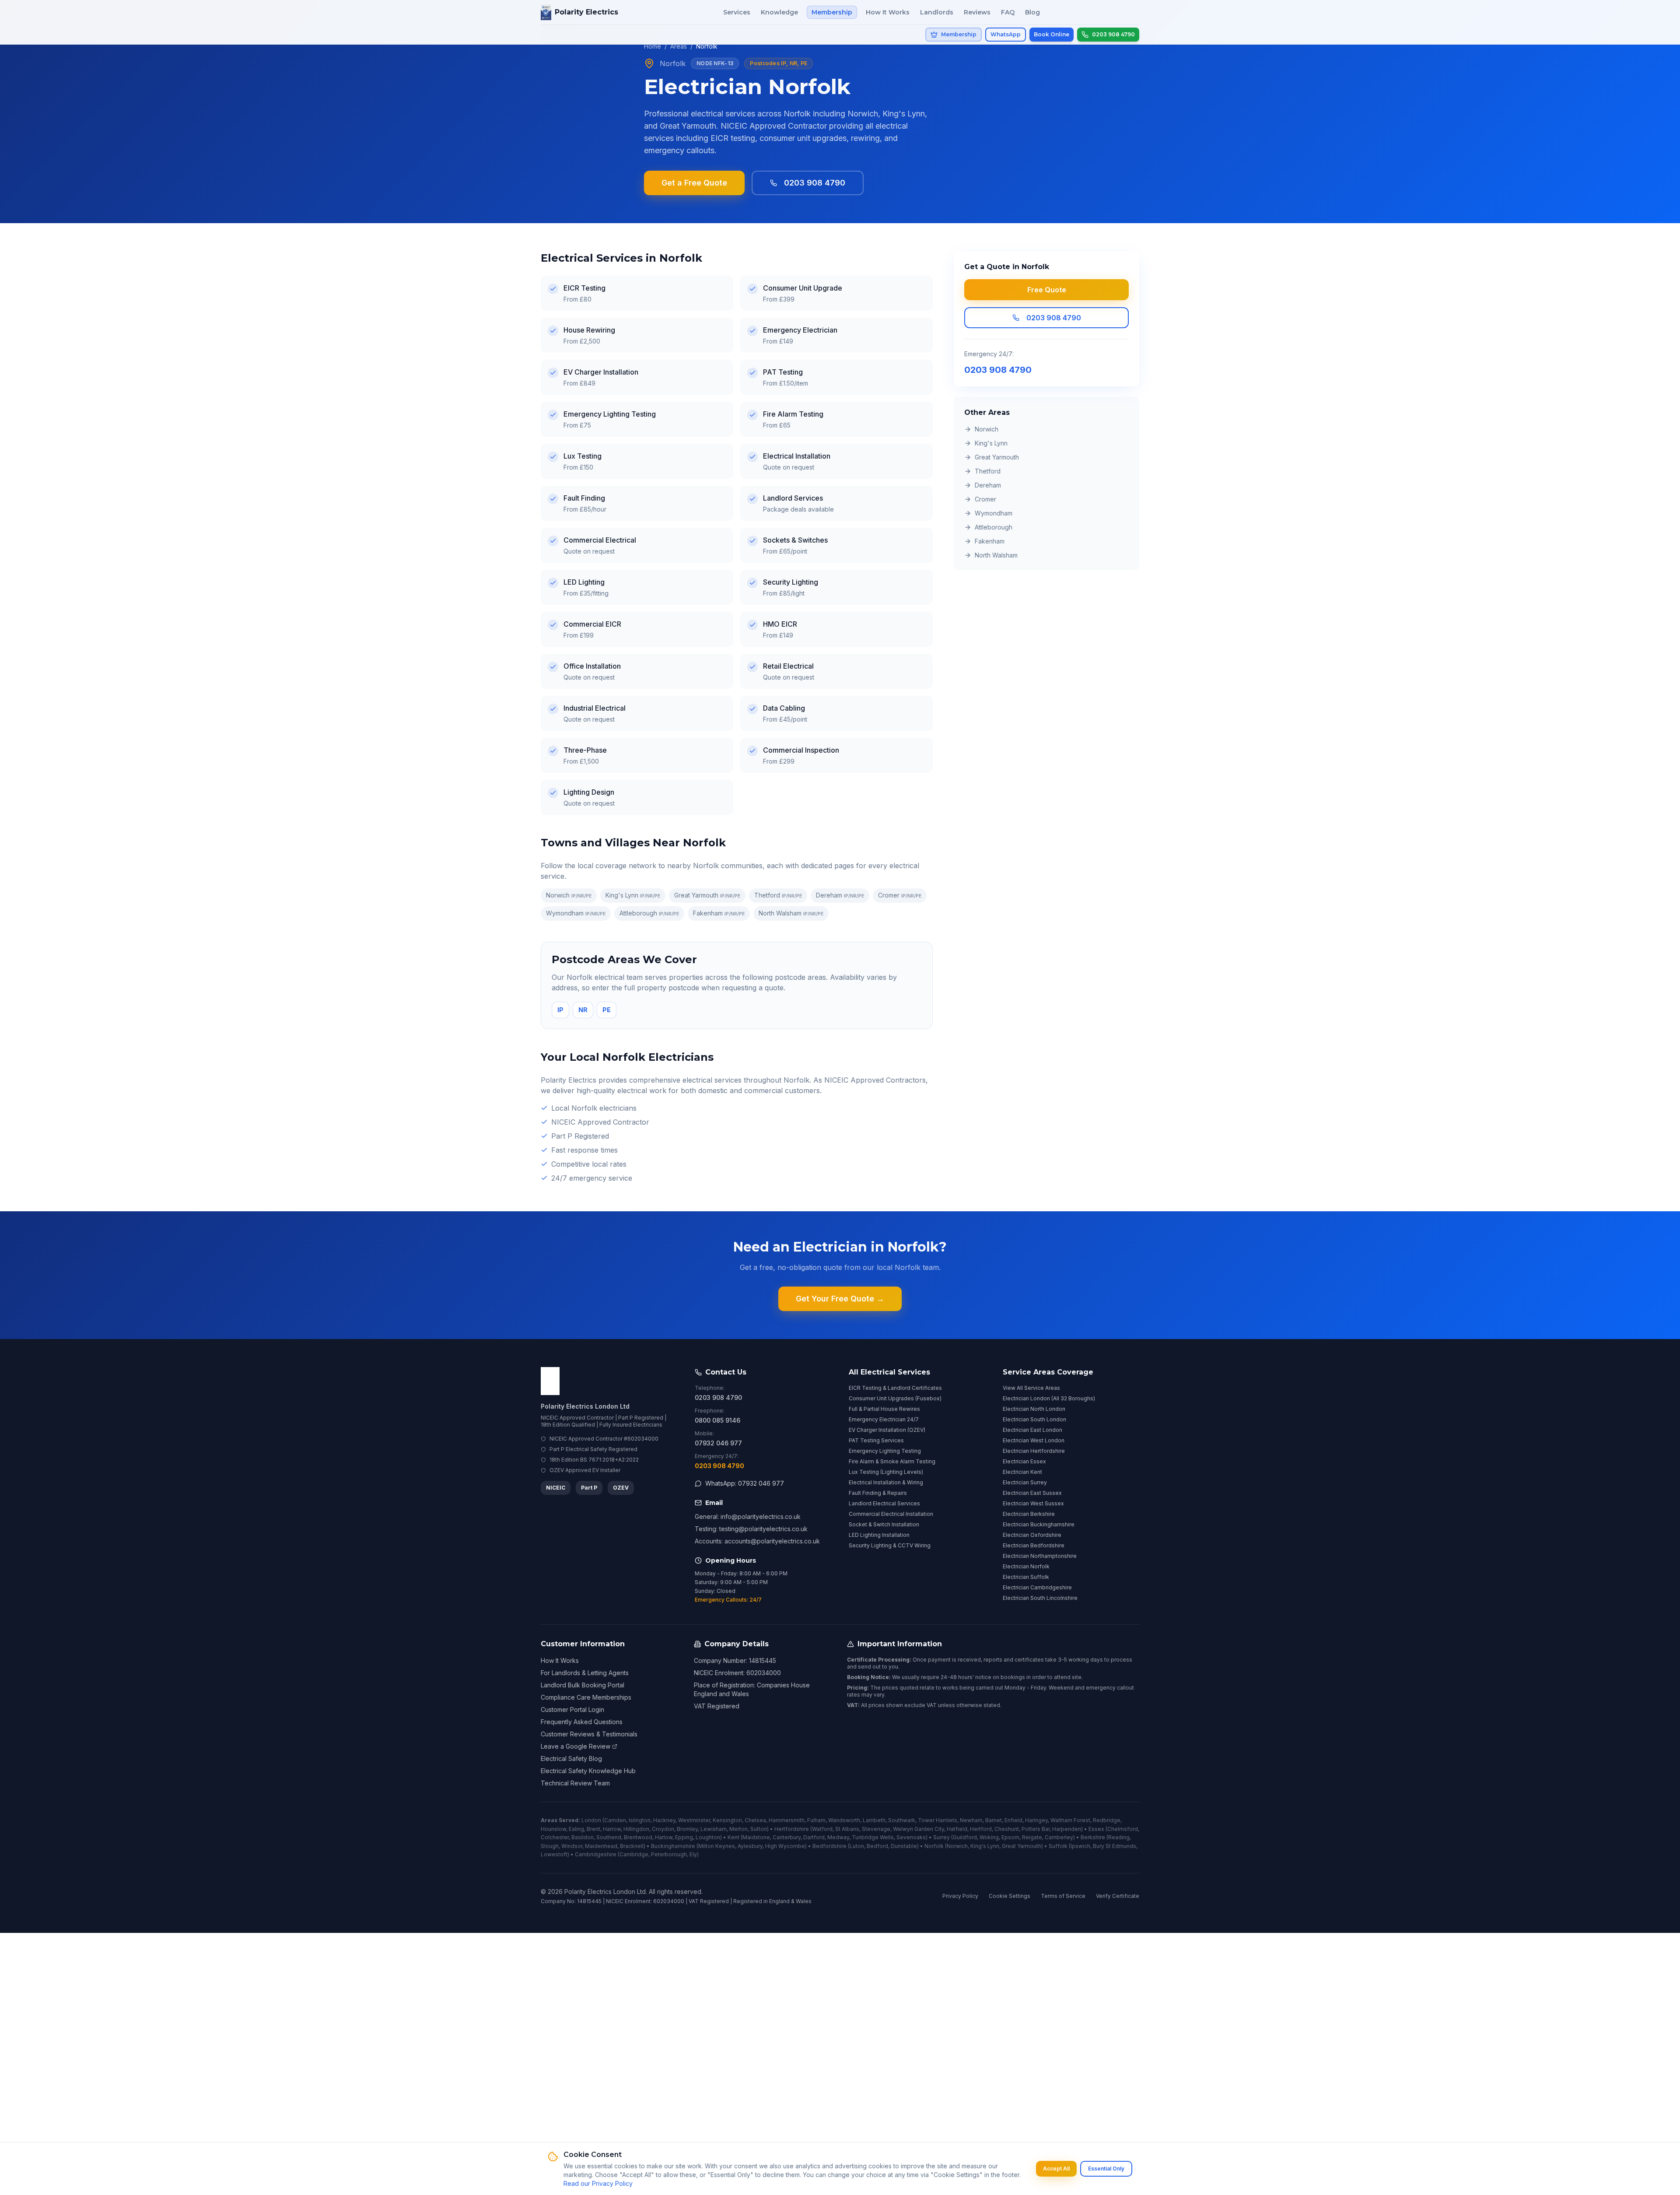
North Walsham (791, 913)
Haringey (1036, 1820)
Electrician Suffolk (1026, 1577)
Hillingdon (636, 1829)
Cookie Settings (1010, 1896)
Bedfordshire (829, 1846)
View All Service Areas (1031, 1388)
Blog (1032, 12)
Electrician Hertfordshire (1034, 1451)
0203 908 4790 (815, 183)
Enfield (1013, 1820)
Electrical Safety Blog (571, 1758)
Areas (679, 46)
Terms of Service (1063, 1896)
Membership (832, 12)
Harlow (664, 1837)
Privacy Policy (960, 1896)
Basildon (583, 1837)
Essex (1096, 1829)
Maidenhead (601, 1846)
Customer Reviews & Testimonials (589, 1734)
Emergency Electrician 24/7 (884, 1419)
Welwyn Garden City (919, 1829)
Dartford (814, 1837)
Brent (593, 1829)
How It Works (888, 12)
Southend (609, 1837)
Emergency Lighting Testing (885, 1451)
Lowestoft (554, 1854)
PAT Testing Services (876, 1440)
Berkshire (1093, 1837)
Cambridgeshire (596, 1854)
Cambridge (634, 1854)
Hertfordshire (792, 1829)
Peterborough (669, 1854)
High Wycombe (785, 1846)
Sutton (759, 1829)
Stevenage (876, 1829)
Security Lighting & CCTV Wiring (890, 1545)
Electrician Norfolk (1026, 1566)
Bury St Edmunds (1115, 1846)
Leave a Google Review (576, 1746)
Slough (550, 1846)
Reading (1119, 1837)
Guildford (965, 1837)
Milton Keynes (717, 1846)
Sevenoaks (911, 1837)
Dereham (840, 895)
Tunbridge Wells (873, 1837)
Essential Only (1106, 2169)
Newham (971, 1820)
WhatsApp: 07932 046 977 (745, 1483)
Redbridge (1107, 1820)
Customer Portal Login (572, 1709)
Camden (615, 1820)
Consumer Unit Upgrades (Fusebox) (895, 1398)
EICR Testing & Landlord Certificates (895, 1388)
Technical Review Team (575, 1783)
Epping (684, 1837)
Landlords (937, 12)
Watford (822, 1829)
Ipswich (1080, 1846)
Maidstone (756, 1837)
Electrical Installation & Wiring (886, 1482)
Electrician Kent (1022, 1472)
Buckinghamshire (673, 1846)
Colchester (555, 1837)
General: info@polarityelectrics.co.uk (748, 1517)
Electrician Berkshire (1029, 1514)
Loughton (708, 1837)
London (591, 1820)
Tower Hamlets (938, 1820)
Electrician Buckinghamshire (1039, 1524)
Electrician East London (1032, 1430)
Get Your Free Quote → (840, 1299)
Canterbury (787, 1837)
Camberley (1059, 1837)
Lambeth (874, 1820)
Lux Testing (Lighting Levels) (886, 1472)
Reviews (977, 12)
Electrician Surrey (1025, 1482)
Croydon (663, 1829)
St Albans (847, 1829)
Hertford (981, 1829)
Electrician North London (1034, 1409)
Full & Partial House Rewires (884, 1409)
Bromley (687, 1829)
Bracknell (632, 1846)
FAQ (1008, 12)
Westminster (694, 1820)
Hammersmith (787, 1820)
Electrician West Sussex (1033, 1503)
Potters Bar (1036, 1829)
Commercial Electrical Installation (891, 1514)
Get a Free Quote (694, 183)
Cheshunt (1007, 1829)
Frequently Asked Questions (582, 1722)
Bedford (877, 1846)
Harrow (612, 1829)
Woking (989, 1837)
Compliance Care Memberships (586, 1697)
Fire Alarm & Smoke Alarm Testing (892, 1461)
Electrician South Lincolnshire (1040, 1598)
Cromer (900, 895)
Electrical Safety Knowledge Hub (588, 1771)
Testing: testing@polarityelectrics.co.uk (751, 1529)
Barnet (994, 1820)
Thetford (778, 895)
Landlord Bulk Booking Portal (583, 1685)
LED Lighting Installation (879, 1535)
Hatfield (957, 1829)
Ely (693, 1854)
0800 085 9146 (717, 1420)
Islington (640, 1820)
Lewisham (714, 1829)
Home (653, 46)
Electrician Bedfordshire (1034, 1545)
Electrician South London (1034, 1419)
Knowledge (779, 12)
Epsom (1010, 1837)
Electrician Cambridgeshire (1037, 1587)
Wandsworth (844, 1820)
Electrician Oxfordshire (1032, 1535)
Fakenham (719, 913)
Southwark (902, 1820)
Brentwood (638, 1837)
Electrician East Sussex (1032, 1493)
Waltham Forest (1070, 1820)
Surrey (941, 1837)
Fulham (816, 1820)
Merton (738, 1829)
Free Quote (1047, 290)
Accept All (1056, 2169)
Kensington (727, 1820)
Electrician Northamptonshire (1040, 1556)
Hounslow (553, 1829)
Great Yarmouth (707, 895)
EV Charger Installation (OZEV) (887, 1430)
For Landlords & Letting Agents (585, 1673)
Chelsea (755, 1820)
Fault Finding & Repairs (878, 1493)
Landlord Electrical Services (884, 1503)
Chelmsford (1123, 1829)
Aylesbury (750, 1846)
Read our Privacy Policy (598, 2183)
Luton (857, 1846)
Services (737, 12)
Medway (838, 1837)
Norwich (569, 895)
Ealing (576, 1829)
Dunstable (904, 1846)
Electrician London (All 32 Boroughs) (1049, 1398)
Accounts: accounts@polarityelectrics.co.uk (757, 1541)
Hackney (664, 1820)
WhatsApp (1006, 34)
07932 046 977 (718, 1443)
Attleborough (649, 913)
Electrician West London (1034, 1440)
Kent (733, 1837)
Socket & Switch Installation (884, 1524)
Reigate (1032, 1837)
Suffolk (1058, 1846)
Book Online (1052, 34)
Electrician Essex (1024, 1461)
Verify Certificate (1118, 1896)
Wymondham (576, 913)
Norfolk (934, 1846)
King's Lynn (633, 895)
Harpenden (1067, 1829)
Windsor (572, 1846)
